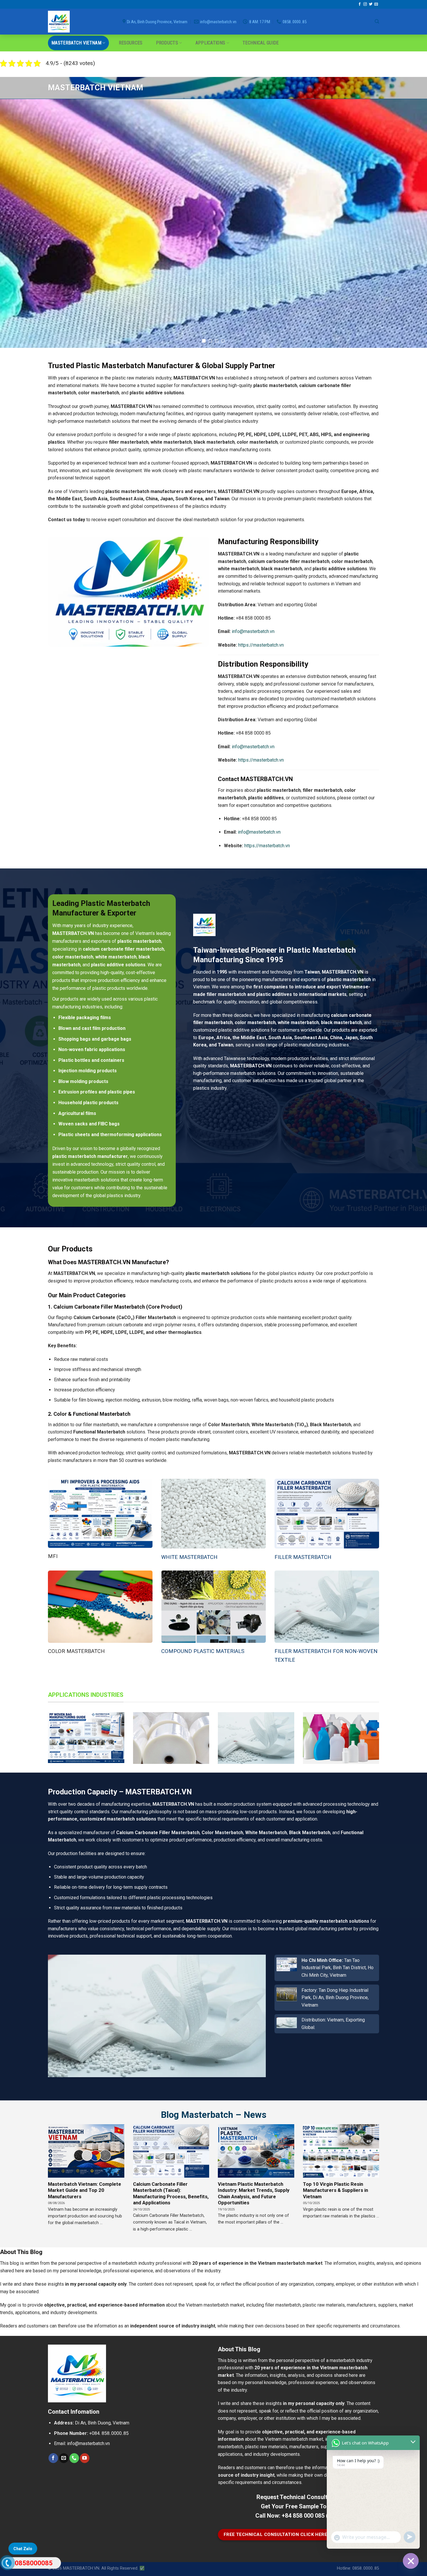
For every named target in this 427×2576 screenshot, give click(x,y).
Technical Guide (261, 43)
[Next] (411, 224)
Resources (131, 43)
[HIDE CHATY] (411, 2561)
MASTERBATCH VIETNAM (76, 43)
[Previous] (16, 224)
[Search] (377, 21)
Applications (210, 43)
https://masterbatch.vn (261, 645)
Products (167, 43)
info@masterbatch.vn (253, 631)
